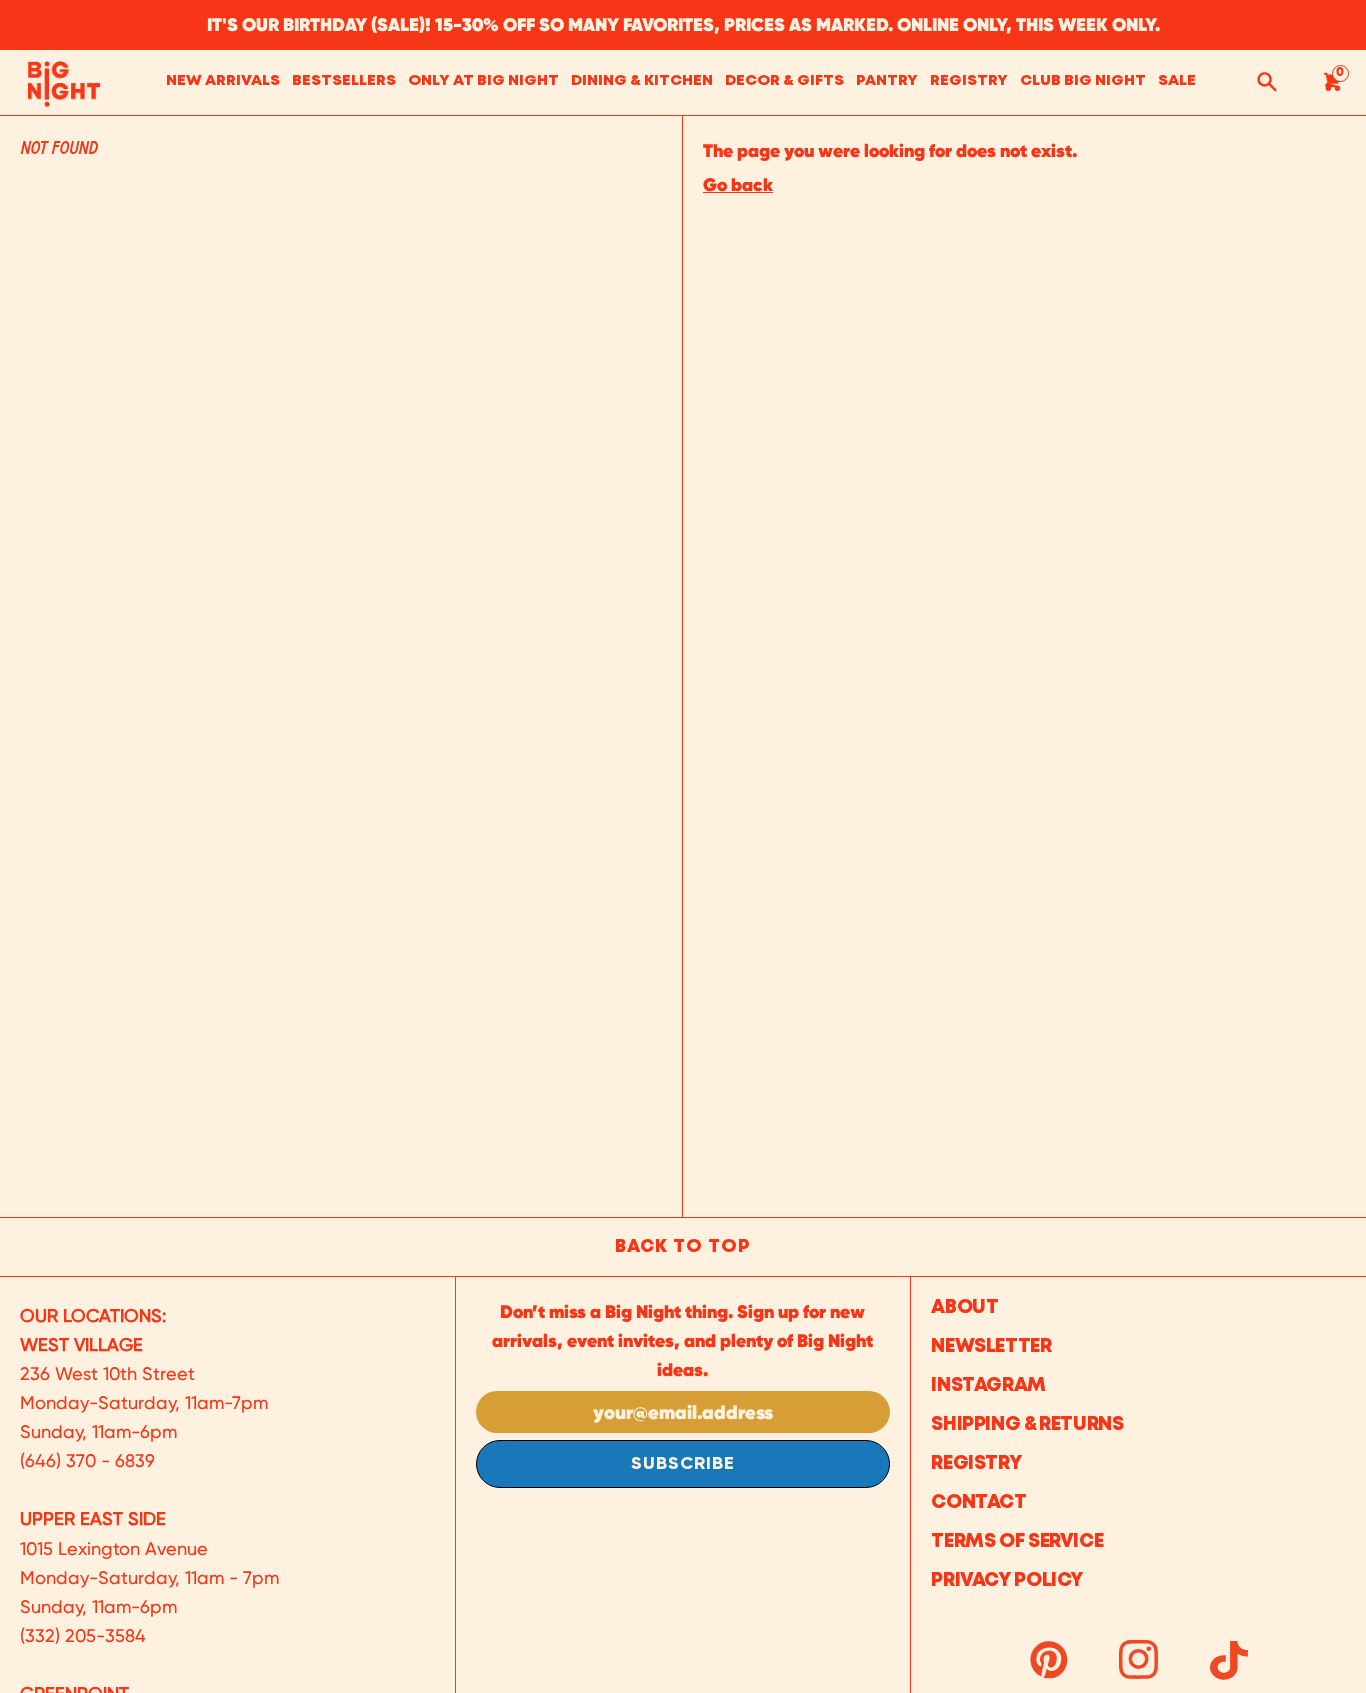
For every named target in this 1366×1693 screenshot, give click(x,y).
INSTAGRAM (988, 1385)
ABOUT (964, 1307)
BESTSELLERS (344, 81)
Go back (738, 184)
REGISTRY (969, 81)
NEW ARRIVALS (223, 81)
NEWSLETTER (991, 1346)
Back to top (683, 1247)
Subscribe (683, 1464)
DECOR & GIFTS (784, 81)
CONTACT (978, 1502)
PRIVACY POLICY (1007, 1580)
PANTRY (887, 81)
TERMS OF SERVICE (1017, 1541)
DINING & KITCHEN (642, 81)
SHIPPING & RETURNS (1027, 1424)
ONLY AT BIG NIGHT (483, 81)
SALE (1177, 81)
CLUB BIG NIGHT (1083, 81)
